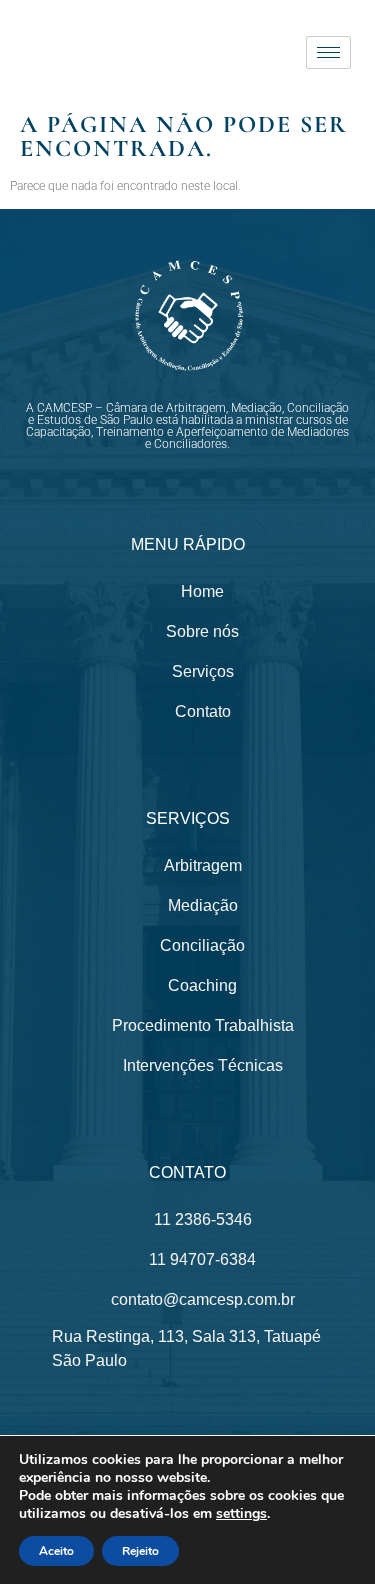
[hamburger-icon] (328, 52)
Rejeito (140, 1551)
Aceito (56, 1551)
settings (241, 1514)
